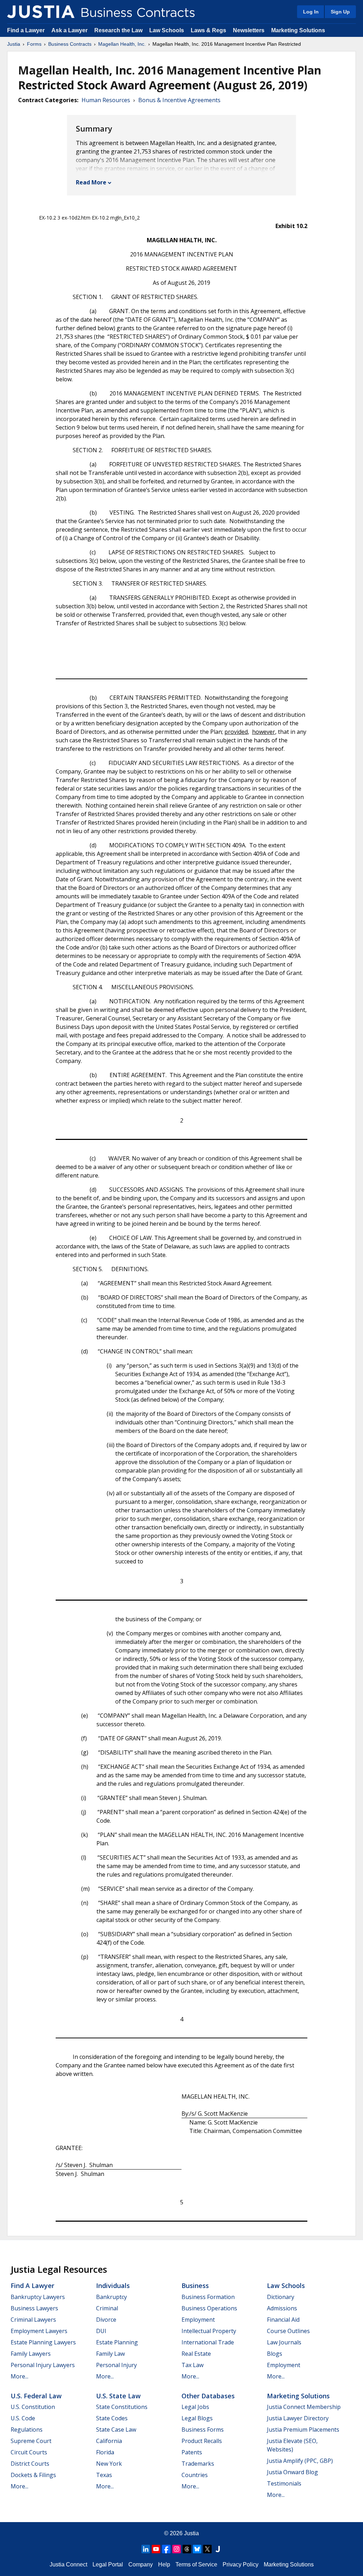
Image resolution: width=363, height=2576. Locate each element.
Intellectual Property (209, 2331)
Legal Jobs (195, 2407)
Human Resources (106, 100)
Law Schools (167, 30)
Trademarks (198, 2464)
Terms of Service (196, 2564)
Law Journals (284, 2342)
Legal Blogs (197, 2418)
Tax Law (192, 2365)
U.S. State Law (118, 2396)
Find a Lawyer (26, 30)
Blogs (275, 2354)
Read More (91, 182)
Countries (195, 2475)
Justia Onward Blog (292, 2472)
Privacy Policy (241, 2564)
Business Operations (209, 2308)
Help (164, 2564)
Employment (198, 2320)
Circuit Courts (29, 2452)
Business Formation (208, 2297)
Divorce (106, 2320)
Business (195, 2286)
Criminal (107, 2308)
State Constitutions (122, 2407)
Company (141, 2564)
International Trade (208, 2342)
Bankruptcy (111, 2297)
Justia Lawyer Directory (298, 2418)
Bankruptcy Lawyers (38, 2297)
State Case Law (116, 2430)
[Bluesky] (197, 2549)
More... (19, 2376)
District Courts (30, 2464)
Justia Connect (68, 2564)
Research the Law (118, 30)
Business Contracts (70, 44)
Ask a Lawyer (70, 30)
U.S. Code (23, 2418)
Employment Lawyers (39, 2331)
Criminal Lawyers (33, 2320)
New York (109, 2464)
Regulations (27, 2430)
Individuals (113, 2286)
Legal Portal (108, 2564)
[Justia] (41, 12)
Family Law (110, 2354)
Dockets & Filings (33, 2475)
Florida (105, 2452)
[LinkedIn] (146, 2549)
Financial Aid (283, 2320)
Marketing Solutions (298, 30)
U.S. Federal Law (36, 2396)
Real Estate (196, 2354)
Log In (311, 12)
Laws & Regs (208, 30)
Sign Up (340, 12)
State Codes (112, 2418)
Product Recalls (202, 2441)
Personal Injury (116, 2365)
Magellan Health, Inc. (122, 44)
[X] (207, 2549)
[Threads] (187, 2549)
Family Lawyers (31, 2354)
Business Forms (203, 2430)
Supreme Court (31, 2441)
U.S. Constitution (33, 2407)
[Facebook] (166, 2549)
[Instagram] (177, 2549)
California (109, 2441)
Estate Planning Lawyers (43, 2342)
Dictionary (281, 2297)
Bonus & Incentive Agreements (179, 100)
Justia (14, 44)
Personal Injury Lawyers (43, 2365)
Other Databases (208, 2396)
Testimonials (284, 2483)
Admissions (282, 2308)
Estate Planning (117, 2342)
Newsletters (249, 30)
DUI (101, 2331)
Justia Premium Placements (303, 2430)
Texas (104, 2475)
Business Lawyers (34, 2308)
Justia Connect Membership (304, 2407)
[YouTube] (156, 2549)
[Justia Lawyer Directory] (218, 2549)
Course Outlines (288, 2331)
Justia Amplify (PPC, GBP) (300, 2461)
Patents (192, 2452)
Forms (34, 44)
